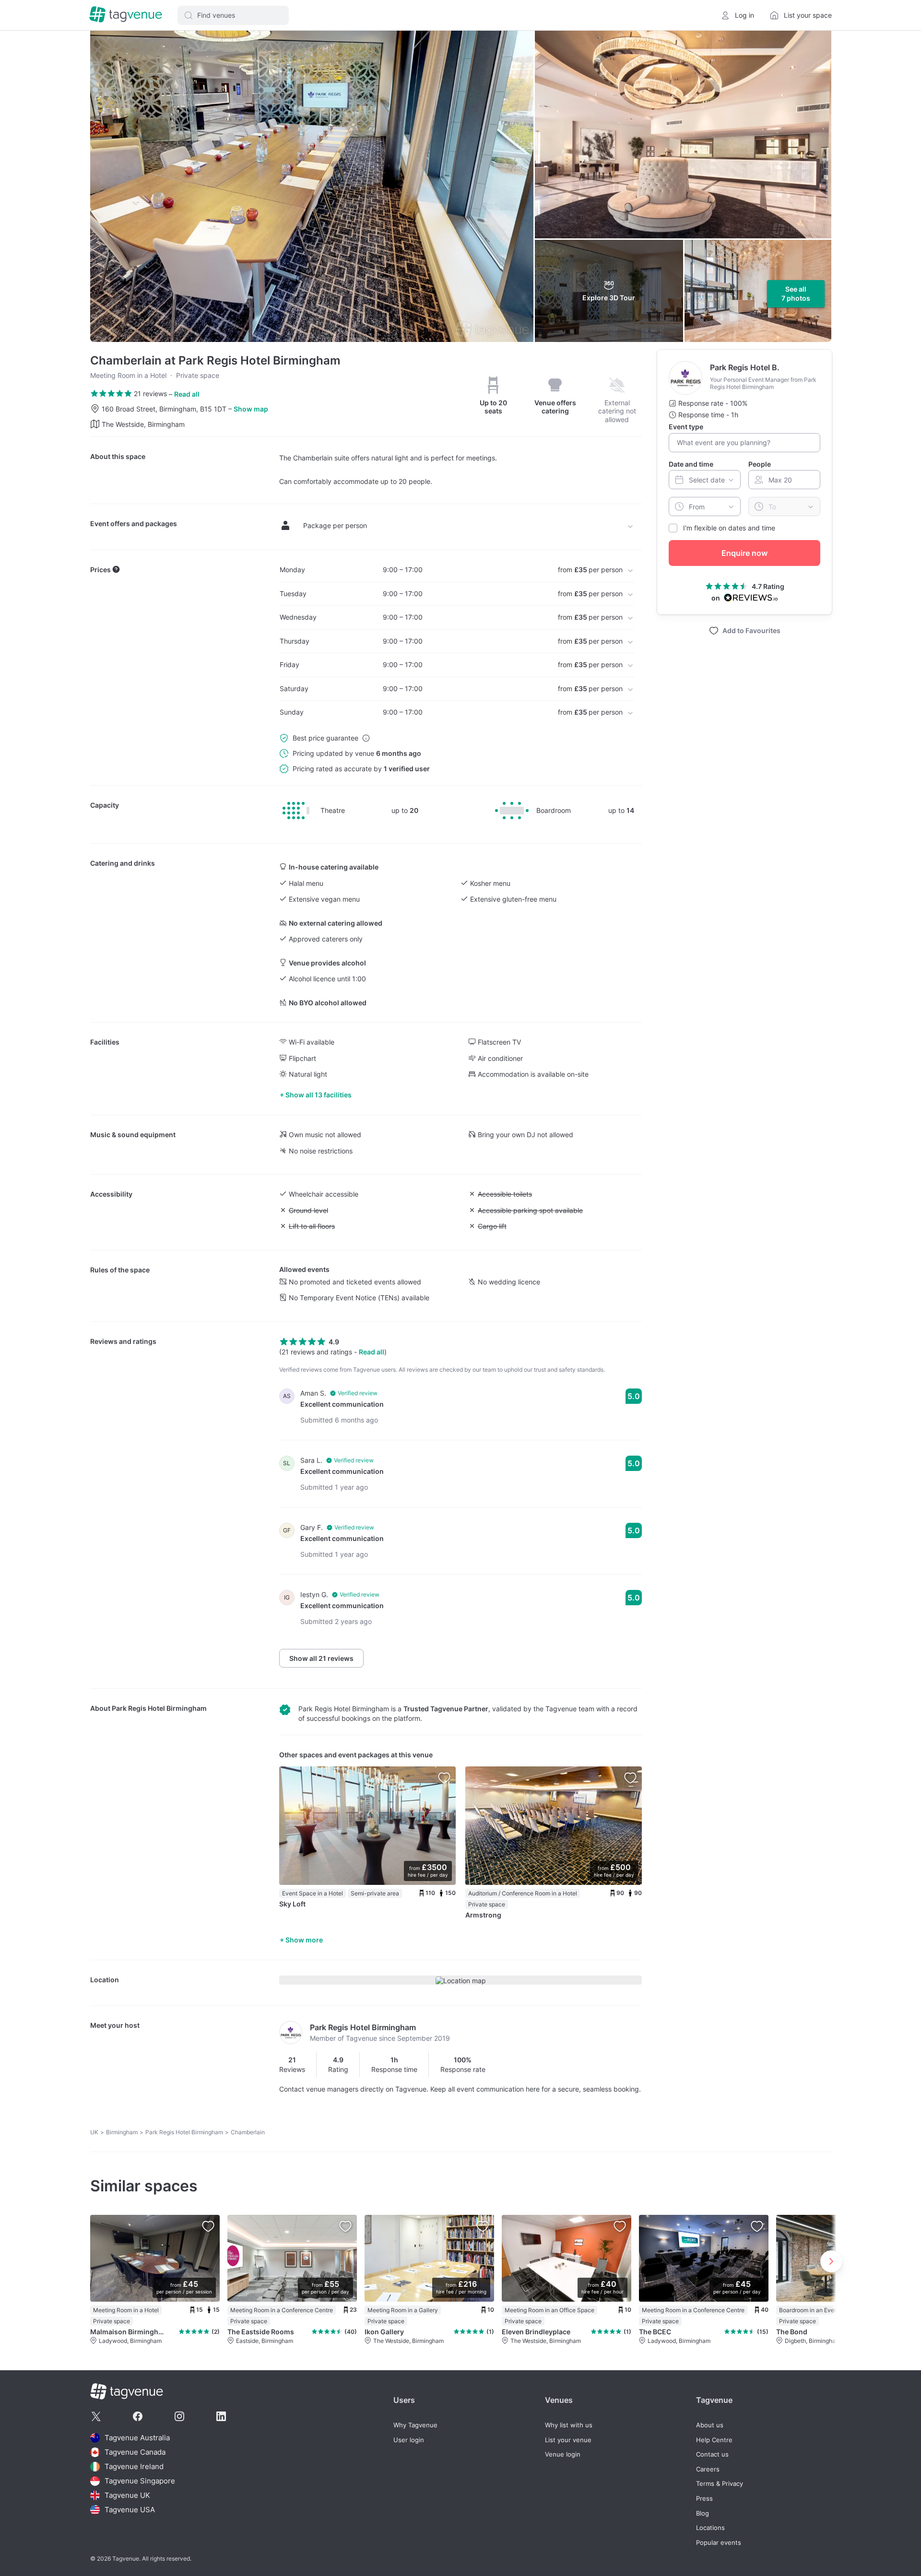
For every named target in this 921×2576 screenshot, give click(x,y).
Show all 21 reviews (321, 1658)
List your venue (568, 2440)
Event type (686, 427)
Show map (251, 409)
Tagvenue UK (127, 2495)
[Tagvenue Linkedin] (221, 2416)
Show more (304, 1940)
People (760, 464)
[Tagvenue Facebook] (138, 2416)
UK (94, 2132)
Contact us (712, 2454)
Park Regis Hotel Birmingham (159, 1708)
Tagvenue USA (130, 2510)
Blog (703, 2513)
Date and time (691, 464)
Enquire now (744, 553)
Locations (710, 2528)
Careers (708, 2469)
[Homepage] (126, 15)
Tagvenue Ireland (134, 2466)
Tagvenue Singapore (140, 2481)
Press (704, 2499)
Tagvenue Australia (137, 2438)
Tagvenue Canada (135, 2452)
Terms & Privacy (720, 2484)
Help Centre (714, 2440)
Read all (187, 394)
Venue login (563, 2454)
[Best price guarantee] (366, 738)
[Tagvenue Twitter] (96, 2416)
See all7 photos (796, 294)
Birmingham (122, 2132)
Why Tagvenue (415, 2425)
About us (710, 2425)
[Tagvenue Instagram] (179, 2416)
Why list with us (569, 2425)
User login (409, 2440)
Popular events (719, 2543)
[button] (233, 15)
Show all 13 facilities (319, 1095)
